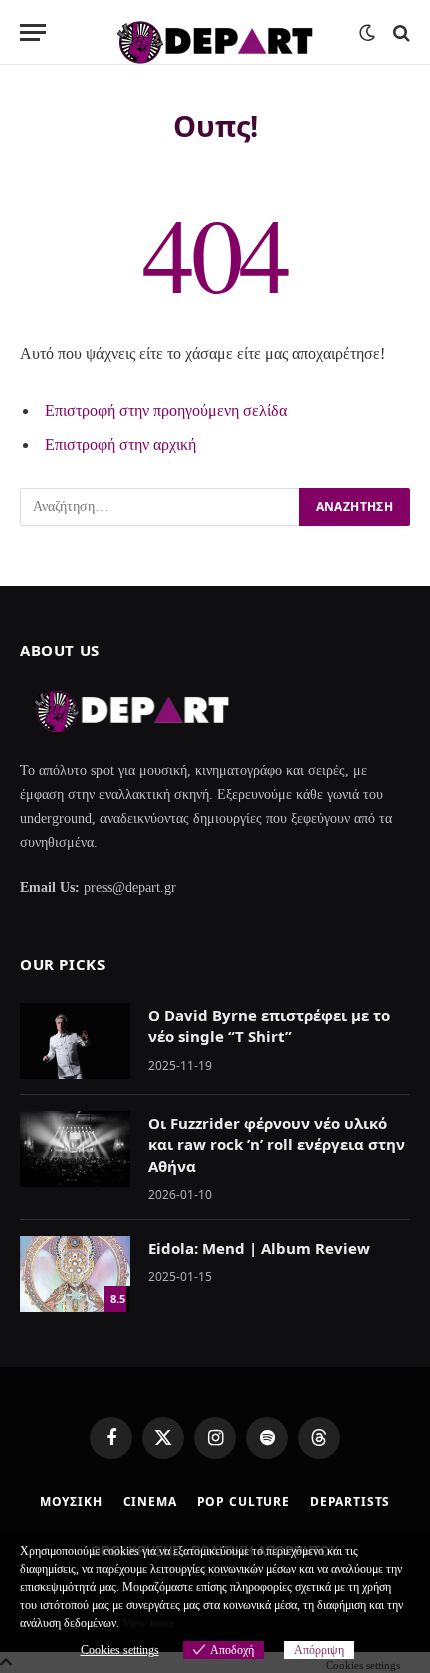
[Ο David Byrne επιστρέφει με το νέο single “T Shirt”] (75, 1041)
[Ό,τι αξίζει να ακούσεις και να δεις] (215, 32)
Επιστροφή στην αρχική (120, 444)
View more (148, 1623)
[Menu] (33, 32)
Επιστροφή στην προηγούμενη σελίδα (166, 410)
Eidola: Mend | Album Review (259, 1248)
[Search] (399, 32)
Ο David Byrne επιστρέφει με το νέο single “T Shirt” (269, 1025)
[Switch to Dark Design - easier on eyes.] (367, 33)
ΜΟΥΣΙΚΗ (71, 1501)
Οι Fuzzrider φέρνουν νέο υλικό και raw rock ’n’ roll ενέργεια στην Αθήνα (276, 1144)
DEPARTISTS (350, 1501)
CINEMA (150, 1501)
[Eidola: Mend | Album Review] (75, 1274)
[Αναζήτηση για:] (160, 507)
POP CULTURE (243, 1501)
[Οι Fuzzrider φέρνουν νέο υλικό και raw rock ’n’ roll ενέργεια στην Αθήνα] (75, 1149)
